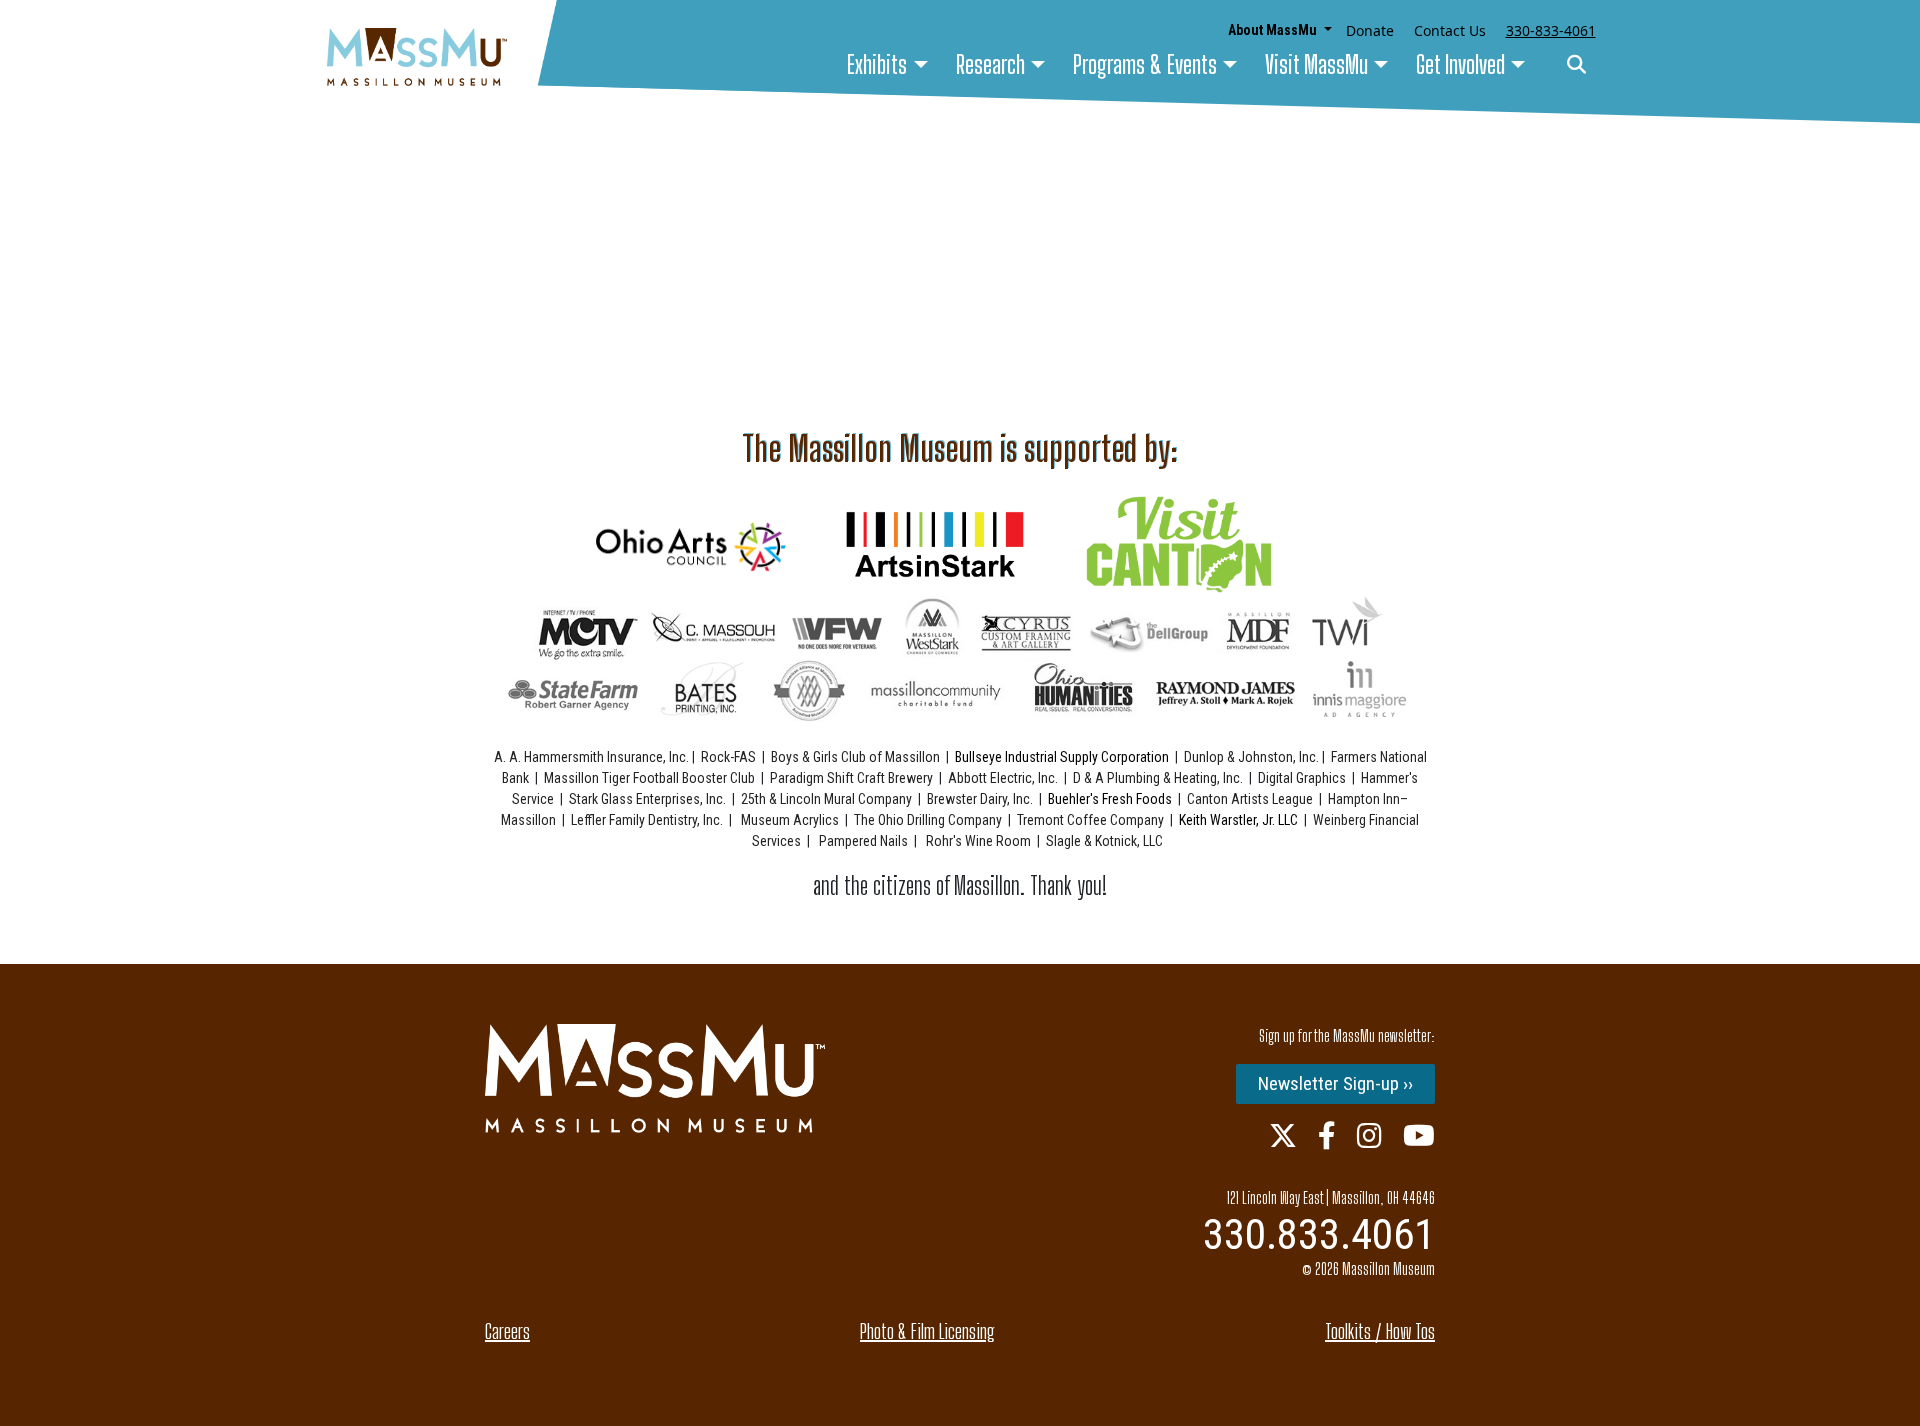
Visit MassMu (1316, 64)
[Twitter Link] (1283, 1135)
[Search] (1576, 65)
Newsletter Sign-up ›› (1335, 1083)
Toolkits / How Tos (1380, 1331)
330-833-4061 (1551, 30)
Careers (507, 1331)
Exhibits (877, 64)
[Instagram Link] (1369, 1135)
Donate (1370, 30)
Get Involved (1460, 64)
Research (990, 64)
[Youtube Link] (1419, 1135)
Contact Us (1450, 30)
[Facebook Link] (1327, 1135)
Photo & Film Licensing (927, 1331)
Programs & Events (1145, 64)
